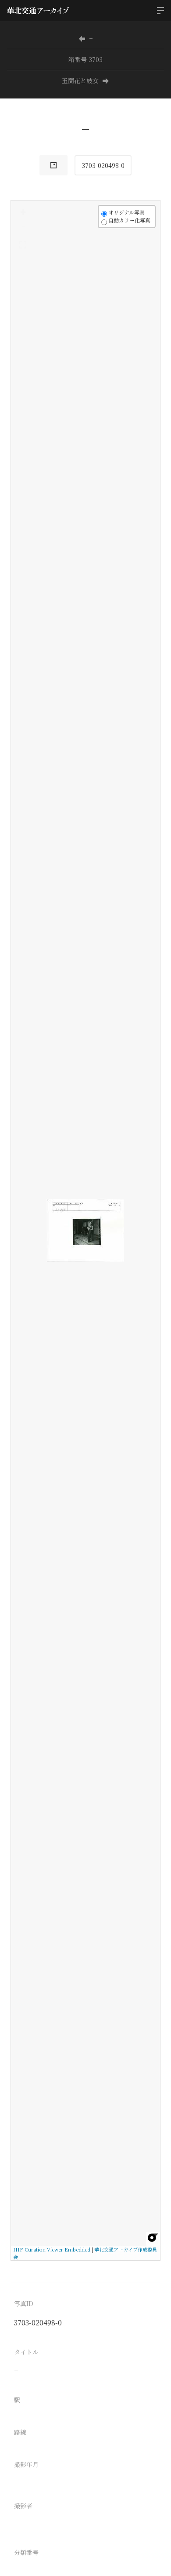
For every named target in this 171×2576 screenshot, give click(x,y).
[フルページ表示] (23, 245)
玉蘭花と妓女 (80, 80)
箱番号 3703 (85, 59)
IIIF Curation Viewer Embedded (52, 2249)
